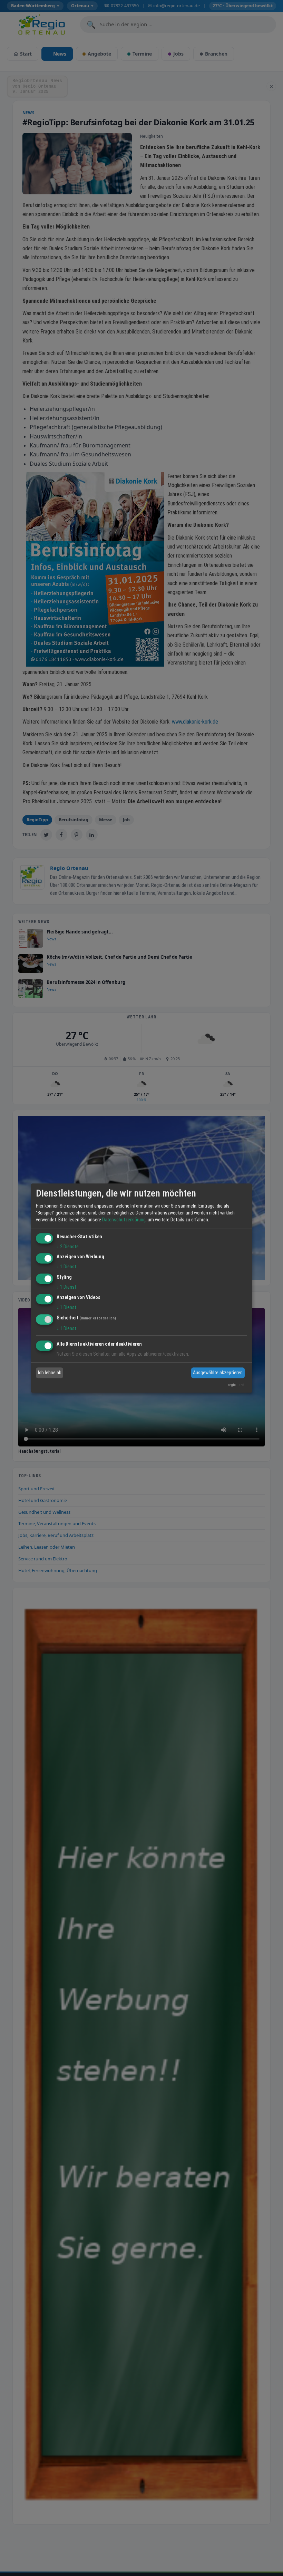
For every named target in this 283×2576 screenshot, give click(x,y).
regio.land (236, 1385)
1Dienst (66, 1267)
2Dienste (68, 1247)
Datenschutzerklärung (124, 1220)
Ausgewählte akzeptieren (218, 1373)
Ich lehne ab (50, 1373)
